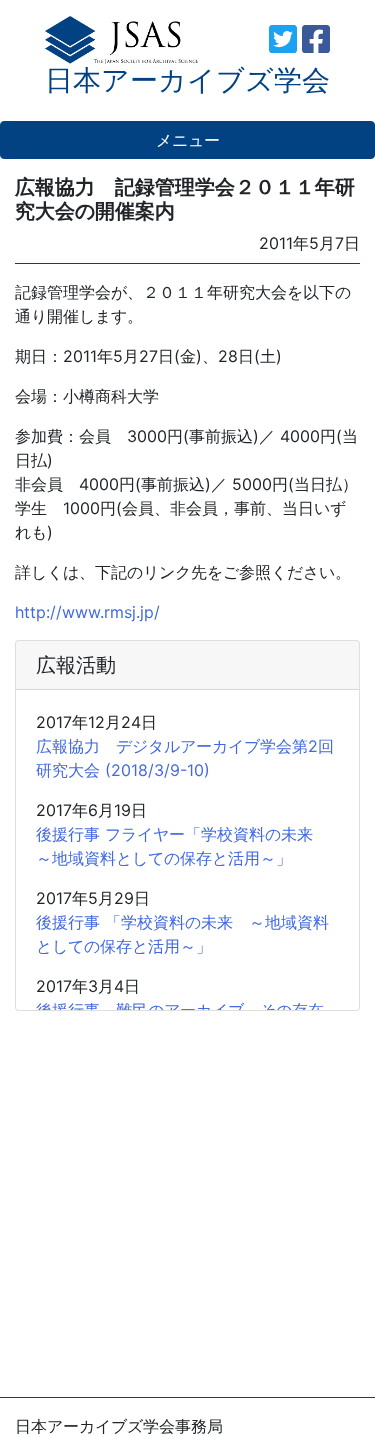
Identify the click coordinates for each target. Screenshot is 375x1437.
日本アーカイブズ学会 (187, 80)
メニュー (188, 140)
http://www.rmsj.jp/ (87, 612)
